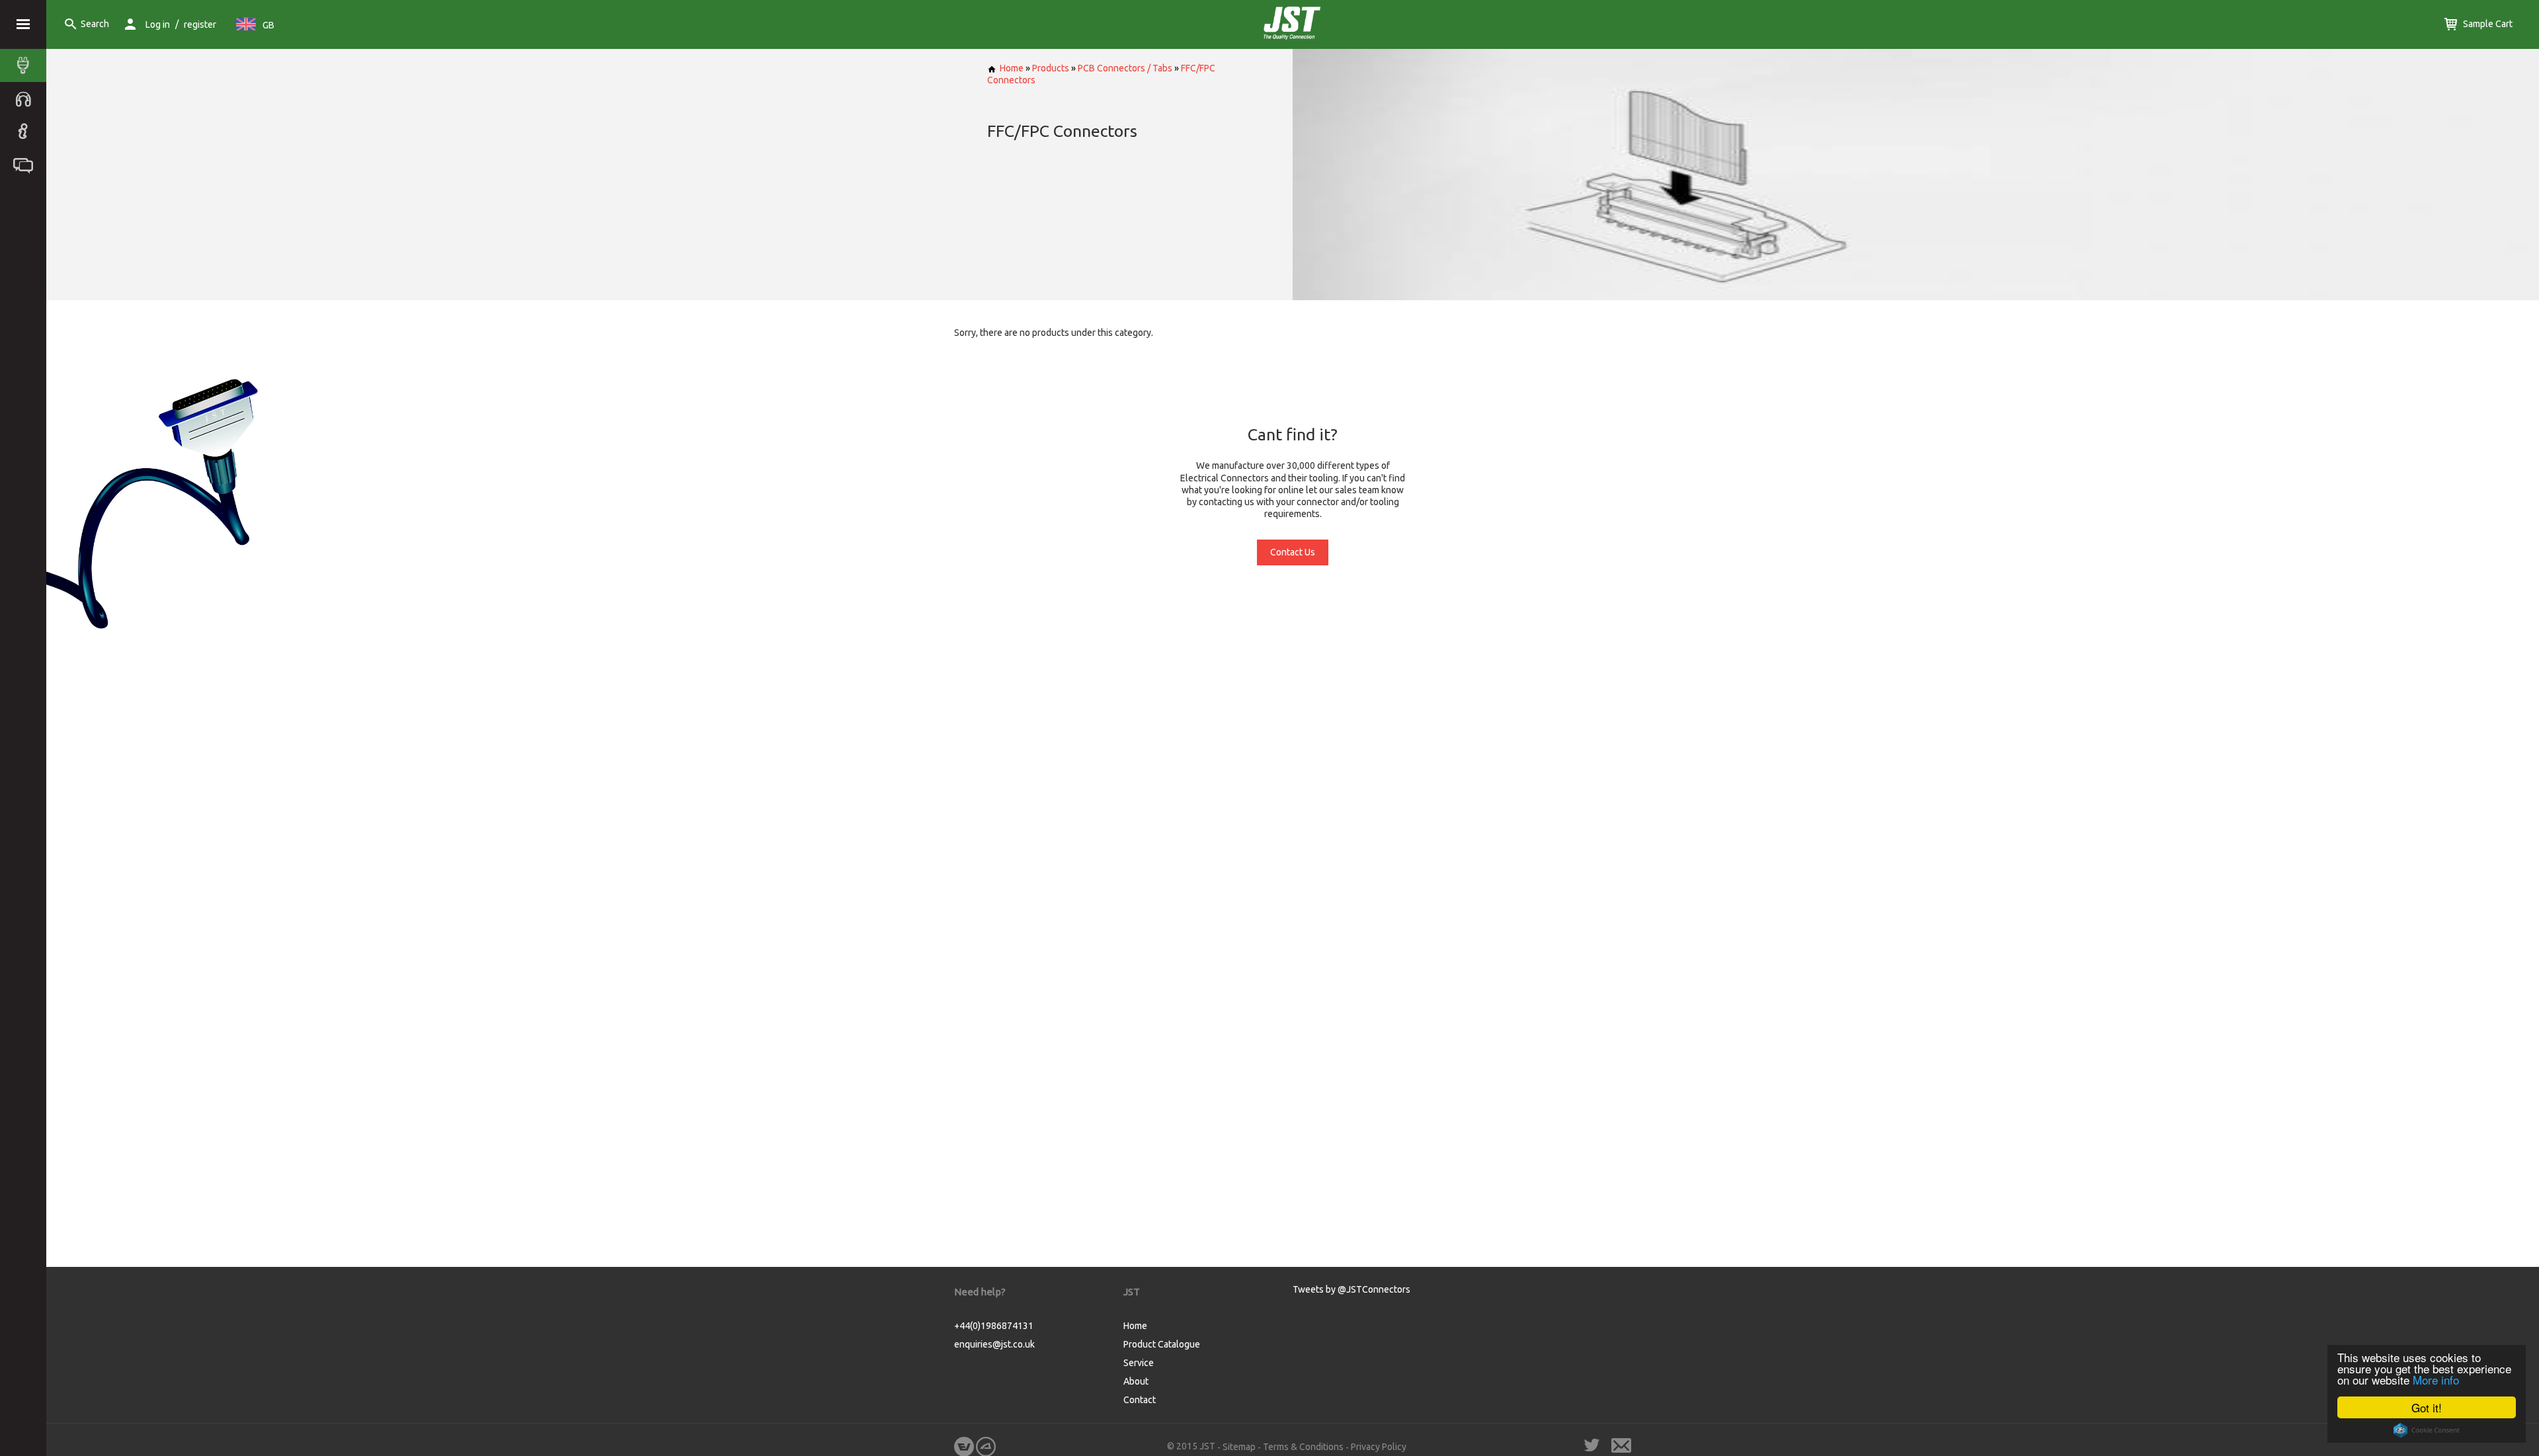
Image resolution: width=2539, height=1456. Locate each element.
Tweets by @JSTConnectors (1351, 1289)
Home (1012, 68)
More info (2436, 1380)
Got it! (2427, 1407)
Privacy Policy (1379, 1447)
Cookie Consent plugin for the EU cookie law (2427, 1430)
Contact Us (1293, 552)
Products (1051, 68)
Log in (158, 24)
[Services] (26, 99)
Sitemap (1239, 1447)
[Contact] (26, 165)
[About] (26, 132)
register (200, 24)
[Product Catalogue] (26, 65)
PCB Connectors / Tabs (1125, 68)
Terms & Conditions (1303, 1447)
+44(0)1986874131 (994, 1326)
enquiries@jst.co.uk (994, 1344)
